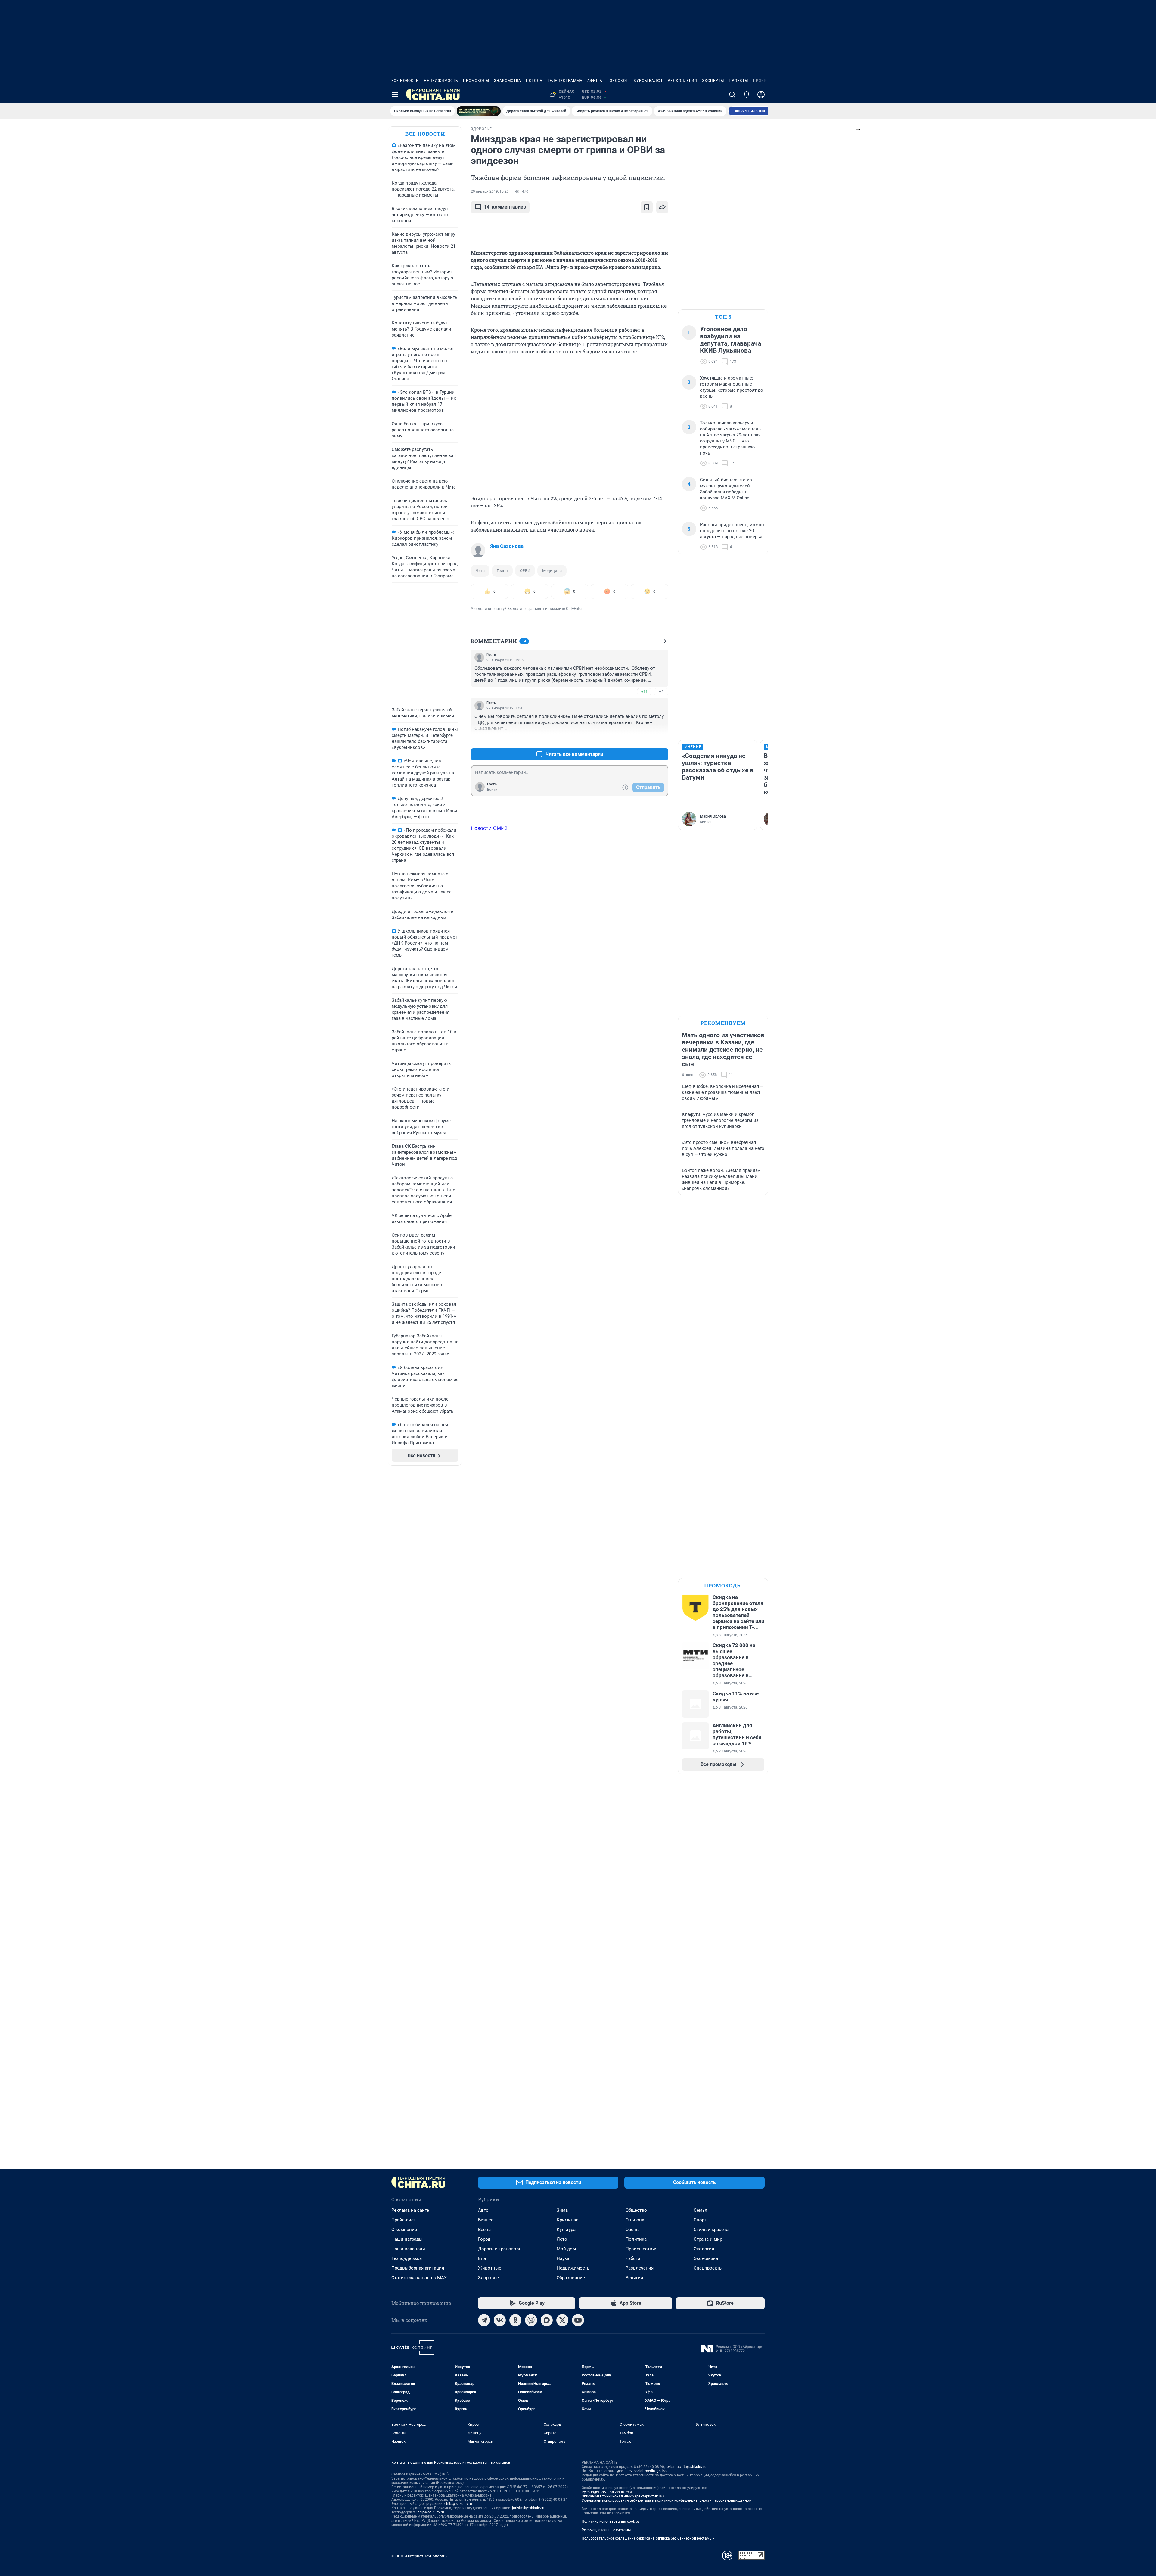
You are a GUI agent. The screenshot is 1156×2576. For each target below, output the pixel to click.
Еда (482, 2258)
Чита (480, 571)
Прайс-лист (404, 2220)
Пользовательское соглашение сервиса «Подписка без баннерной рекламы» (648, 2538)
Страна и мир (708, 2239)
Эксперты (713, 81)
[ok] (515, 2320)
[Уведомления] (747, 95)
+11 (644, 692)
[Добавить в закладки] (647, 207)
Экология (704, 2249)
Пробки (761, 81)
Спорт (700, 2220)
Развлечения (640, 2268)
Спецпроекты (708, 2268)
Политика (636, 2239)
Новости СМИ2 (489, 828)
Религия (634, 2278)
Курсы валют (648, 81)
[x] (562, 2320)
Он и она (635, 2220)
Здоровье (488, 2278)
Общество (636, 2210)
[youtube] (578, 2320)
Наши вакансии (408, 2249)
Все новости (405, 81)
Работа (633, 2258)
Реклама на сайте (410, 2210)
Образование (571, 2278)
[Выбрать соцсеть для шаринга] (662, 207)
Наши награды (407, 2239)
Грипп (502, 571)
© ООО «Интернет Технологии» (419, 2556)
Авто (483, 2210)
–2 (661, 692)
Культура (566, 2230)
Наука (563, 2258)
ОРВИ (525, 571)
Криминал (568, 2220)
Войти (492, 790)
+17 (644, 740)
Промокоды (476, 81)
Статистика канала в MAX (419, 2278)
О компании (404, 2230)
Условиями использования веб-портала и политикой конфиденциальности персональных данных (667, 2500)
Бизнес (486, 2220)
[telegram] (484, 2320)
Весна (484, 2230)
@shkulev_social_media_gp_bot (642, 2471)
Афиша (595, 81)
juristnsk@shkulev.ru (529, 2508)
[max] (547, 2320)
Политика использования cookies (611, 2522)
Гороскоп (618, 81)
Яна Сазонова (507, 546)
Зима (562, 2210)
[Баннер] (479, 111)
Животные (490, 2268)
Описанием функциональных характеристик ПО (623, 2496)
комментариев (505, 207)
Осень (632, 2230)
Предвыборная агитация (418, 2268)
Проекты (738, 81)
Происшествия (642, 2249)
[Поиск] (732, 95)
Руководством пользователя (607, 2492)
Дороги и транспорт (499, 2249)
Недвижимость (441, 81)
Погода (534, 81)
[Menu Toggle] (395, 95)
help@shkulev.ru (431, 2512)
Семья (700, 2210)
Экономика (706, 2258)
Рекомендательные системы (606, 2530)
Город (484, 2239)
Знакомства (508, 81)
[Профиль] (761, 95)
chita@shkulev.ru (458, 2504)
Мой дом (566, 2249)
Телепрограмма (565, 81)
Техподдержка (407, 2258)
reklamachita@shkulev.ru (686, 2467)
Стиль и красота (711, 2230)
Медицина (552, 571)
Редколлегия (682, 81)
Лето (562, 2239)
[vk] (500, 2320)
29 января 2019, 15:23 (490, 191)
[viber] (531, 2320)
